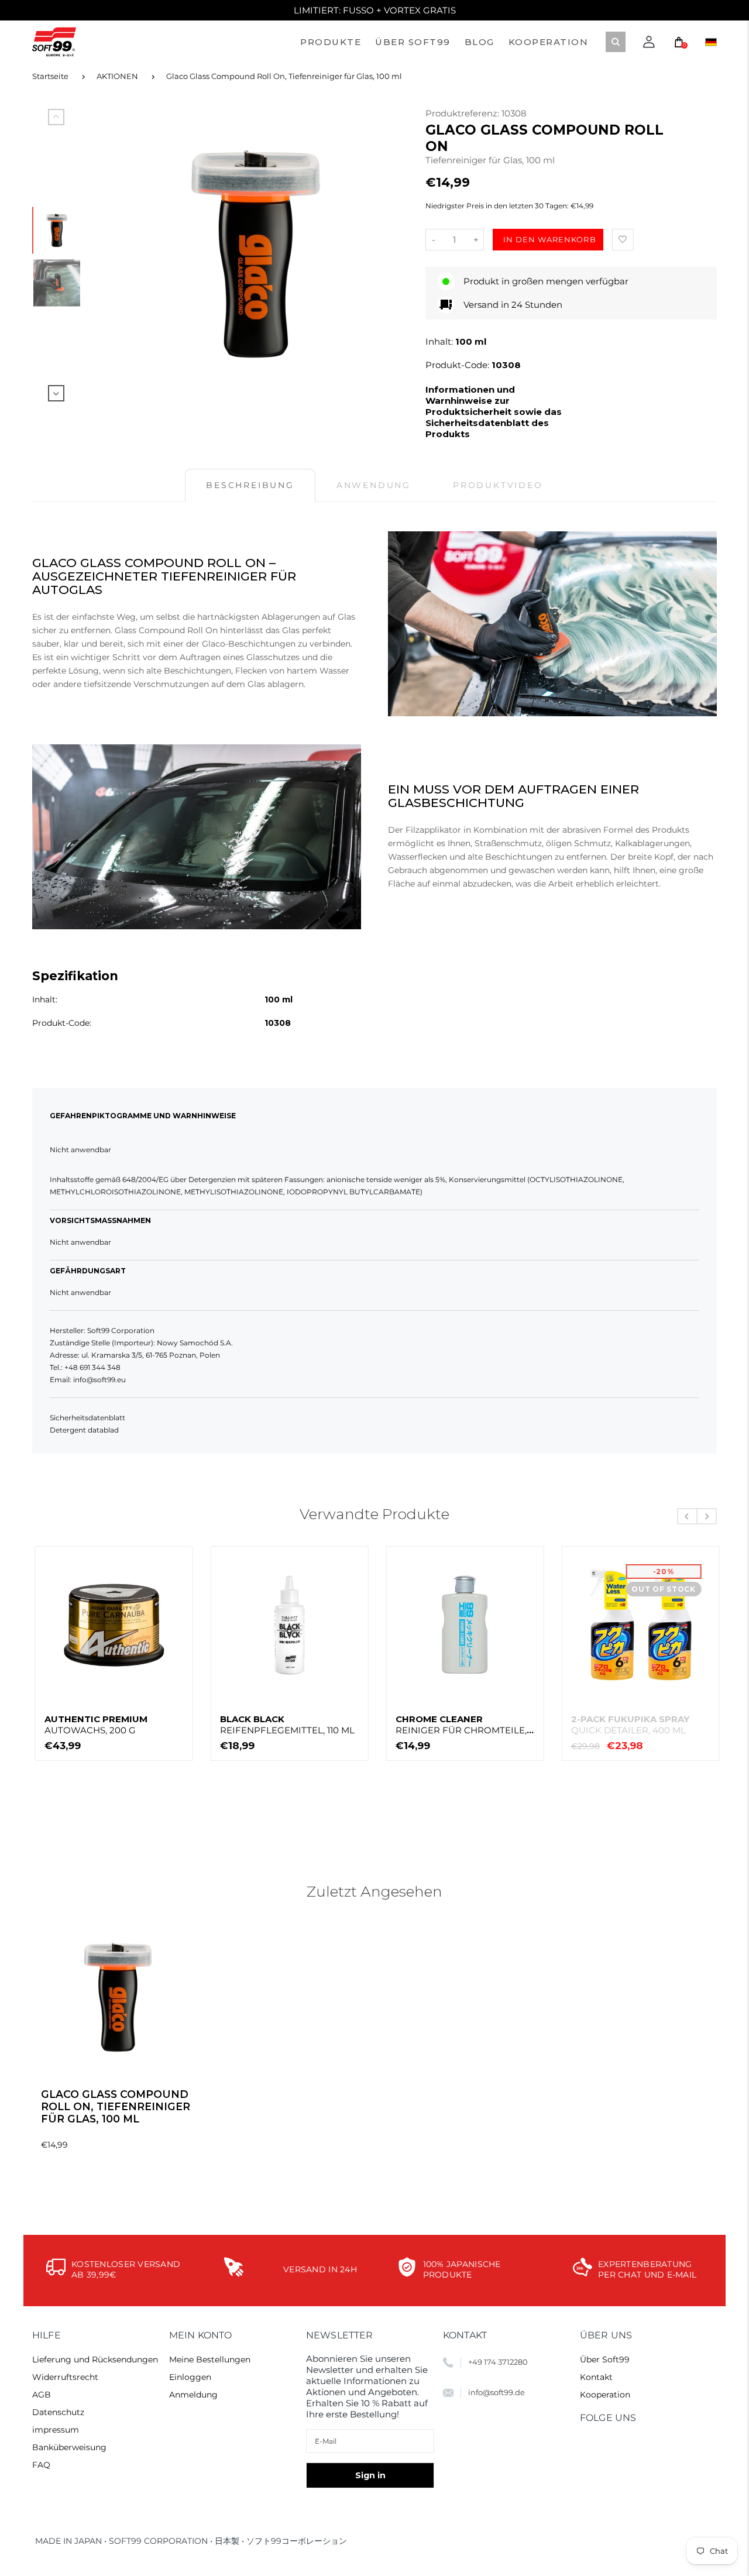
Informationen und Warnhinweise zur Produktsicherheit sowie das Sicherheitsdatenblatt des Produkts (494, 412)
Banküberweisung (69, 2447)
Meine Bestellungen (210, 2359)
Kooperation (605, 2395)
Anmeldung (193, 2395)
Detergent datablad (84, 1430)
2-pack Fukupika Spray (101, 1725)
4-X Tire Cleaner (461, 1725)
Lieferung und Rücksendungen (95, 2359)
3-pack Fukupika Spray (276, 1725)
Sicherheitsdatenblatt (87, 1418)
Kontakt (596, 2377)
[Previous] (123, 254)
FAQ (41, 2465)
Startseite (50, 76)
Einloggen (190, 2377)
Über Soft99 (605, 2359)
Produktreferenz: (463, 113)
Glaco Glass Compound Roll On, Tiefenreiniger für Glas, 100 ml (284, 76)
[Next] (388, 254)
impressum (56, 2430)
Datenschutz (58, 2412)
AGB (42, 2395)
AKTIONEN (117, 76)
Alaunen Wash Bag (617, 1725)
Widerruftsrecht (65, 2377)
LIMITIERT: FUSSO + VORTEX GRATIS (375, 10)
